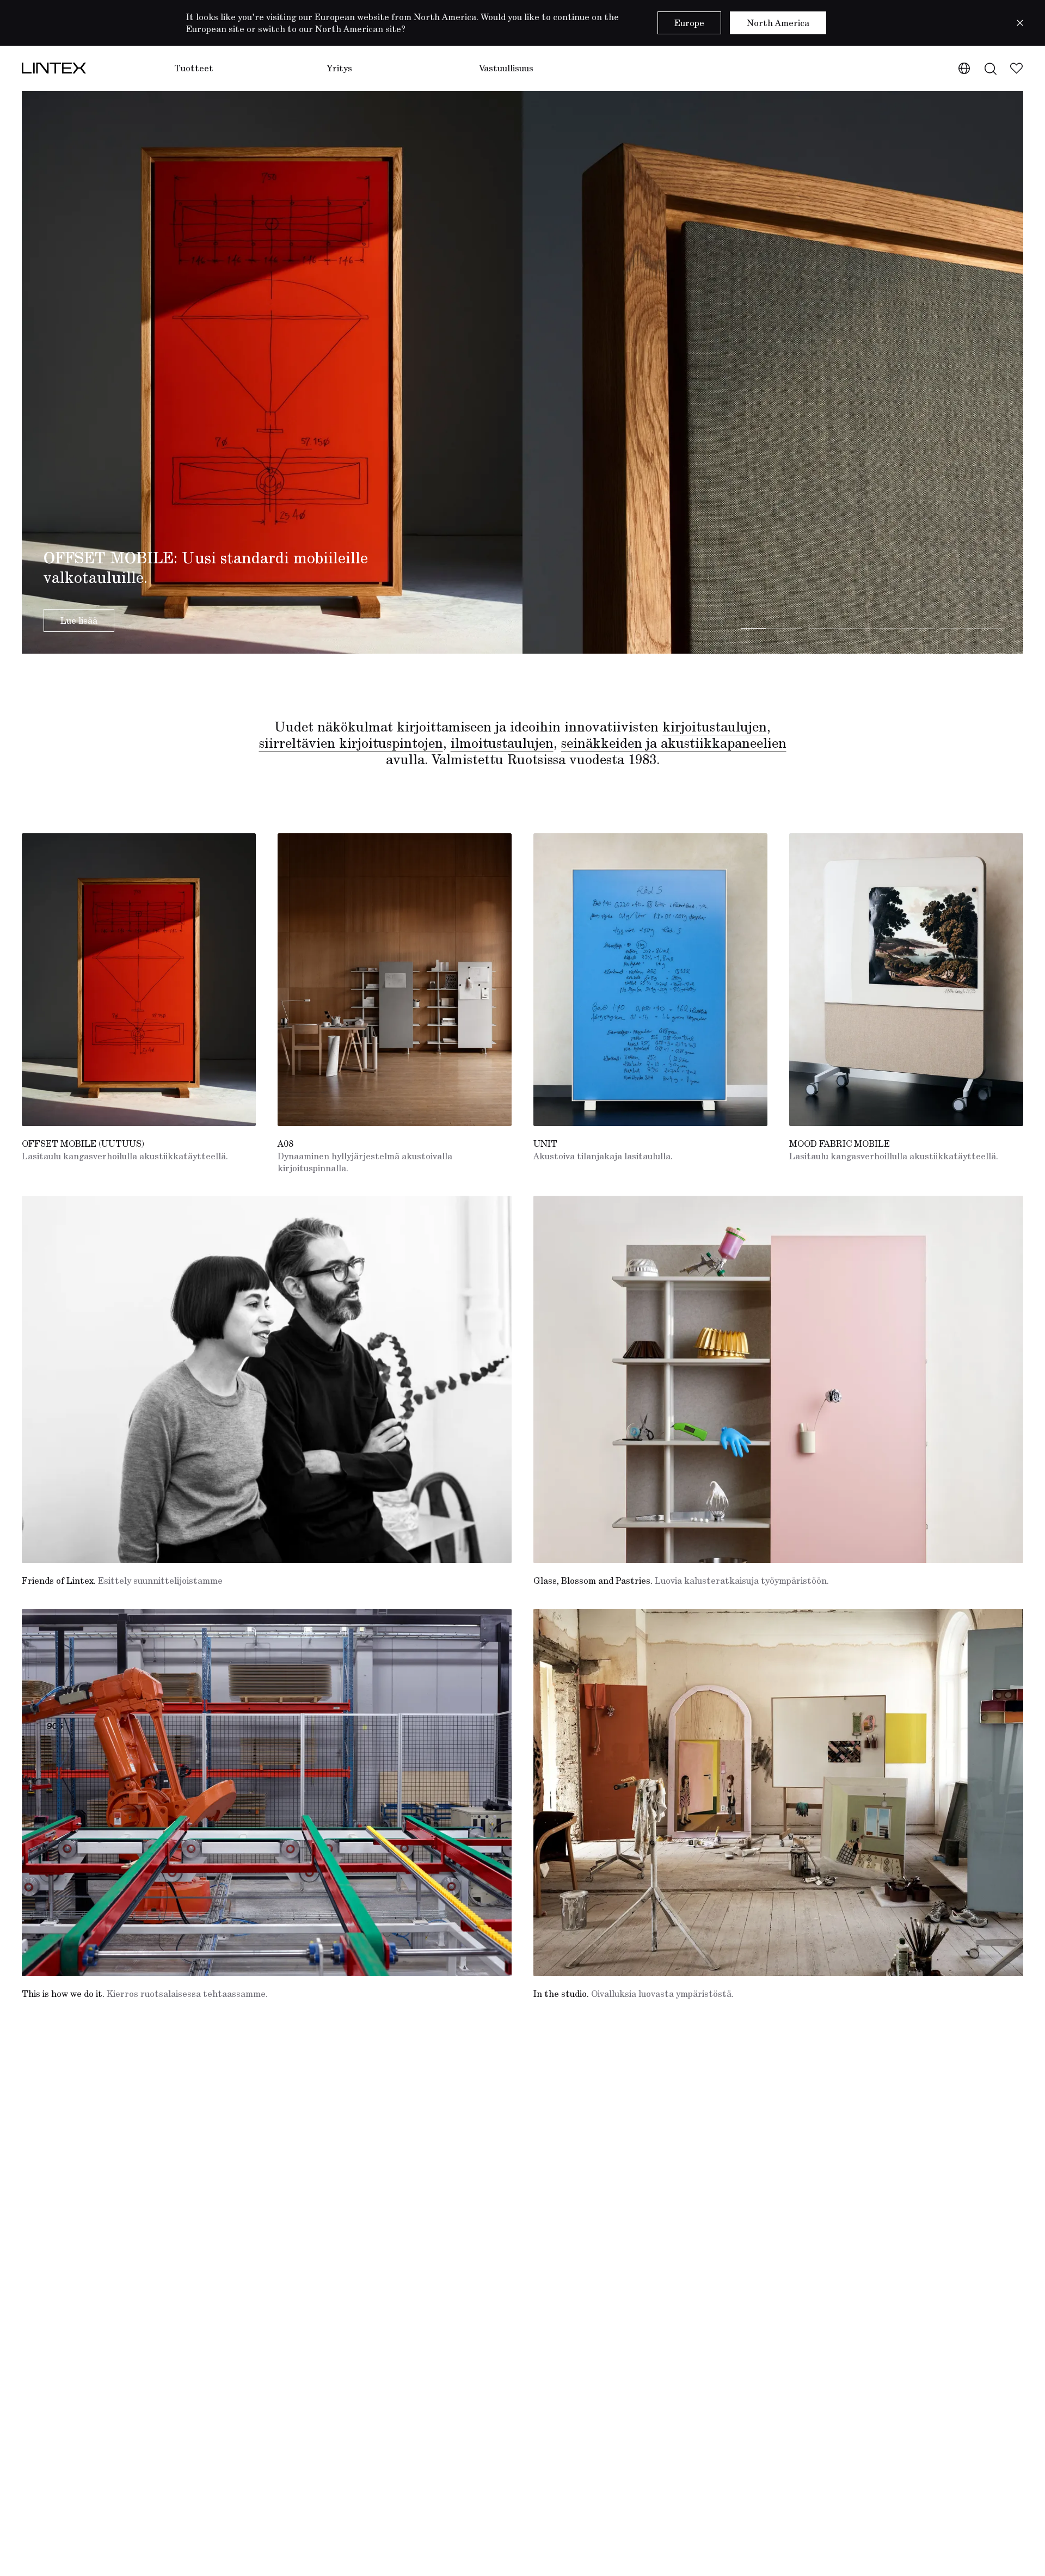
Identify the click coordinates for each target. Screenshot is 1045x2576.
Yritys (339, 68)
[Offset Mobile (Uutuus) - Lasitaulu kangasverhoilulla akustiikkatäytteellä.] (139, 980)
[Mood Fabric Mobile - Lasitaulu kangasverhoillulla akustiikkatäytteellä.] (906, 980)
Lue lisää (79, 620)
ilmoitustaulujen (502, 743)
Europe (689, 23)
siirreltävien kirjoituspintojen (351, 743)
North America (778, 23)
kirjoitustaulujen (715, 727)
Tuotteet (194, 68)
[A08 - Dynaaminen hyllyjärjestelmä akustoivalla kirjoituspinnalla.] (395, 980)
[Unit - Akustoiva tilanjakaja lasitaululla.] (650, 980)
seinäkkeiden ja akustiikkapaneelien (674, 743)
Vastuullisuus (506, 68)
